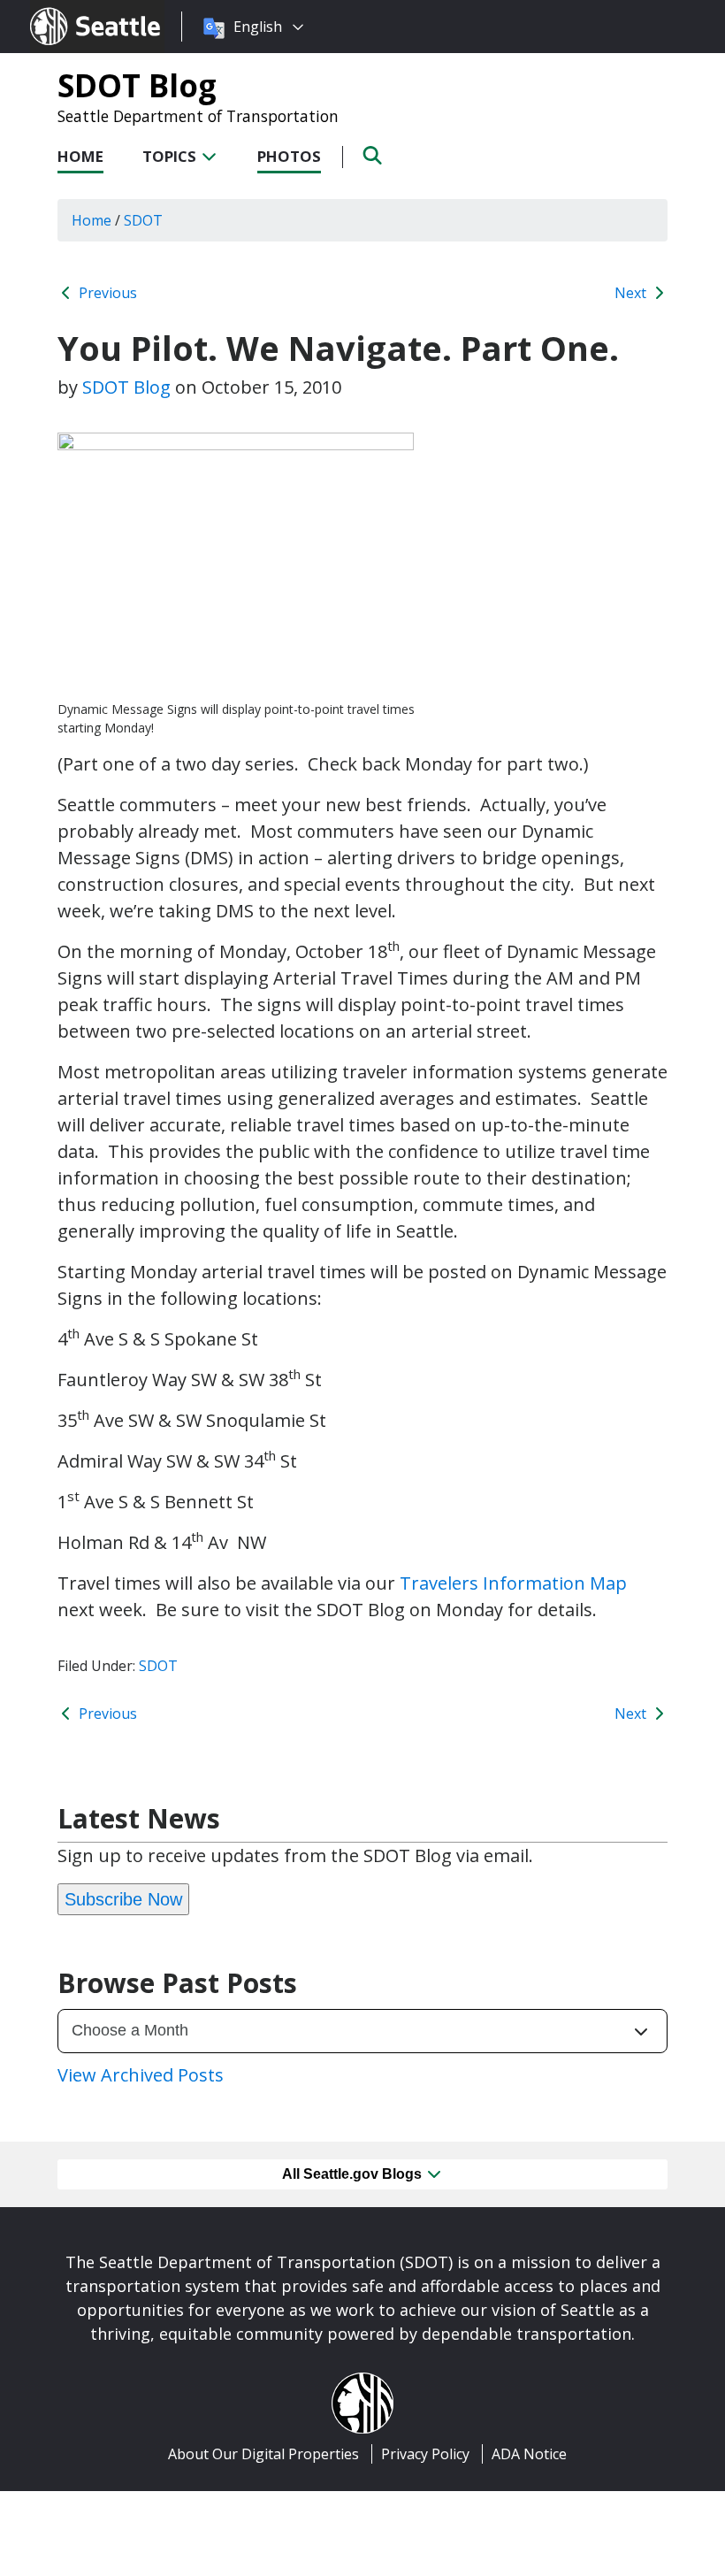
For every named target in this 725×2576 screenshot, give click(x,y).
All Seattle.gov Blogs (354, 2174)
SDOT (158, 1666)
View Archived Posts (141, 2075)
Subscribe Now (123, 1899)
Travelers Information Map (513, 1583)
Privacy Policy (425, 2454)
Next (632, 293)
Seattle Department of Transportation (198, 116)
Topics (171, 156)
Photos (289, 156)
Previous (106, 293)
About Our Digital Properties (263, 2454)
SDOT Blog (137, 85)
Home (80, 156)
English (258, 27)
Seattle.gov (68, 10)
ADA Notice (529, 2454)
